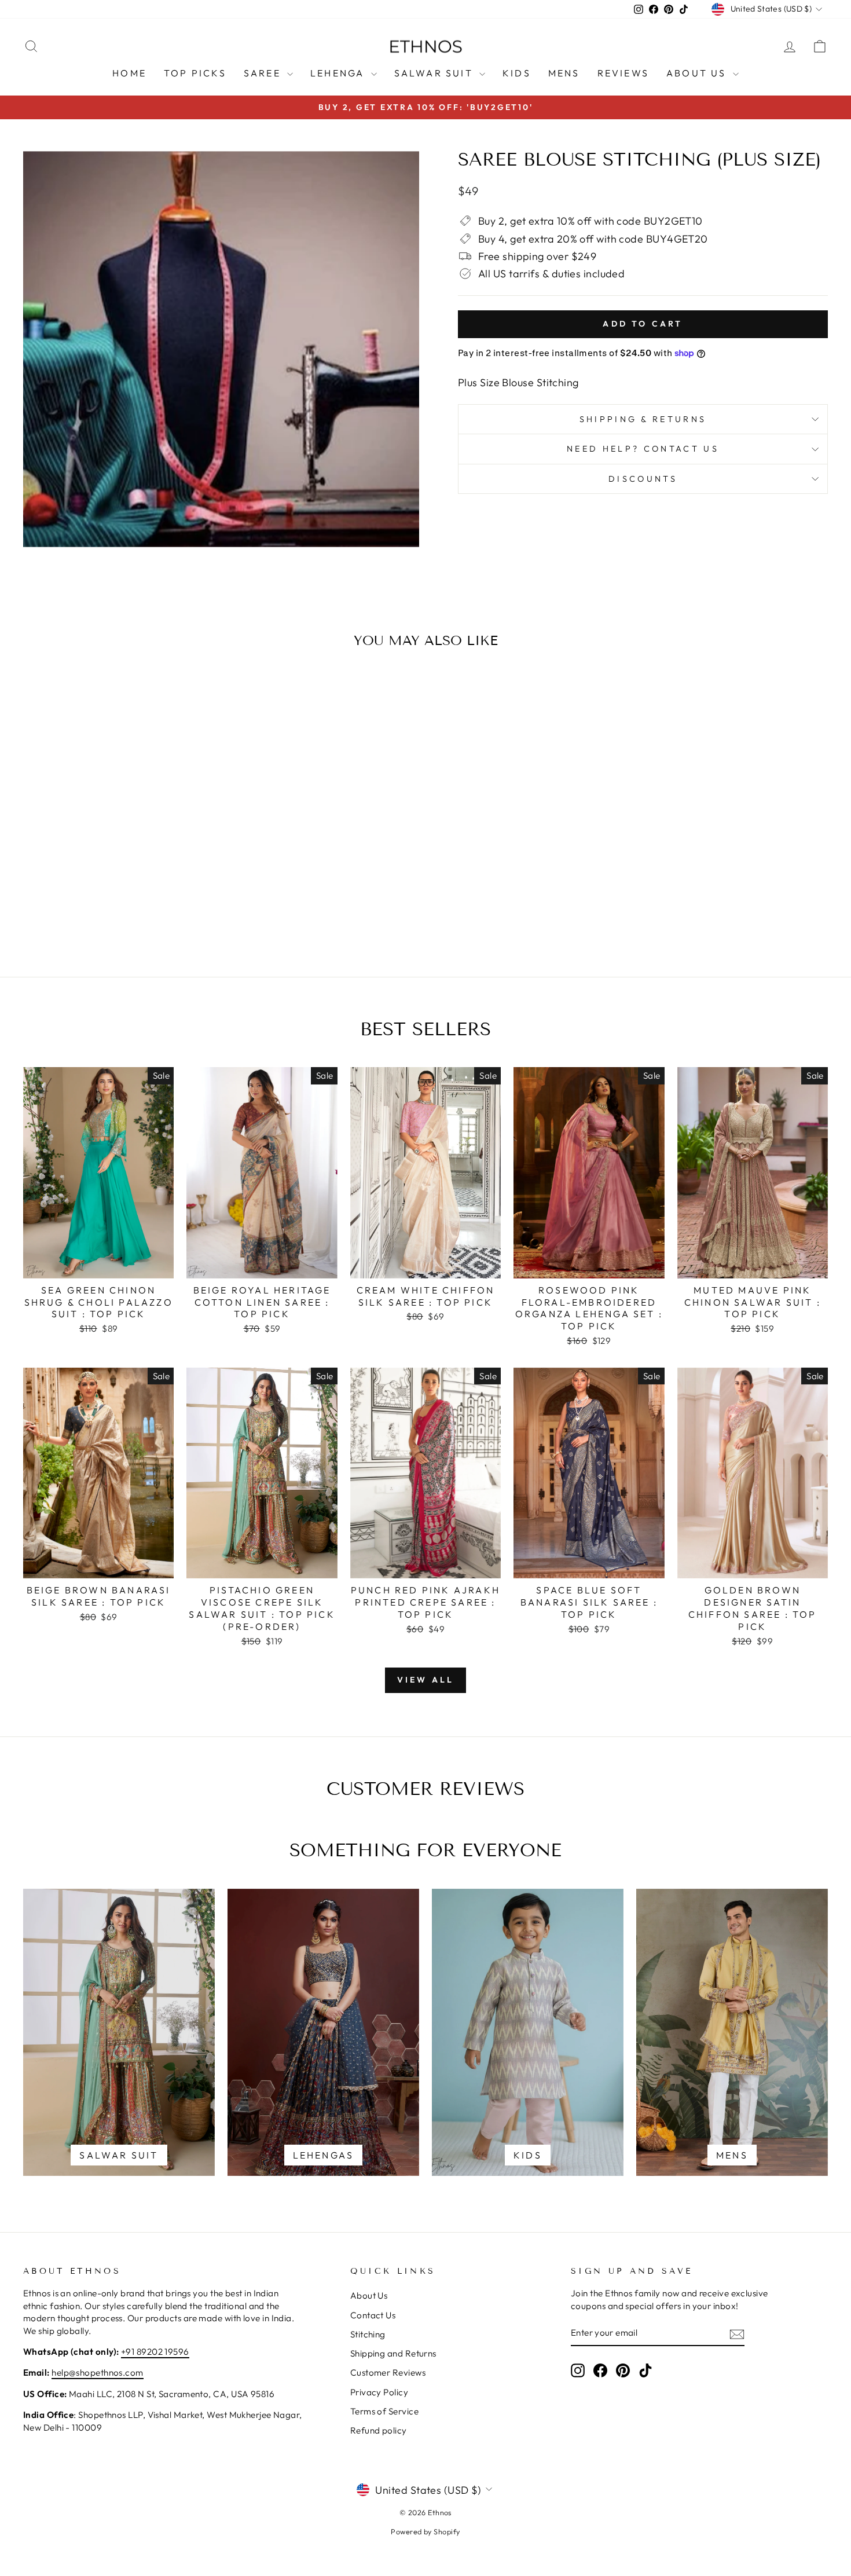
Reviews (623, 73)
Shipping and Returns (393, 2353)
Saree (264, 73)
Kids (517, 73)
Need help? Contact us (643, 449)
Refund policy (379, 2430)
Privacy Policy (379, 2392)
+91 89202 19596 (155, 2352)
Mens (564, 73)
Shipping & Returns (643, 419)
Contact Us (373, 2315)
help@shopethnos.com (98, 2372)
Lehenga (339, 73)
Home (129, 73)
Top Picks (195, 73)
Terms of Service (384, 2411)
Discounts (643, 479)
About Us (698, 73)
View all (426, 1680)
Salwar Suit (435, 73)
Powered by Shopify (425, 2531)
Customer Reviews (388, 2372)
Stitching (368, 2334)
